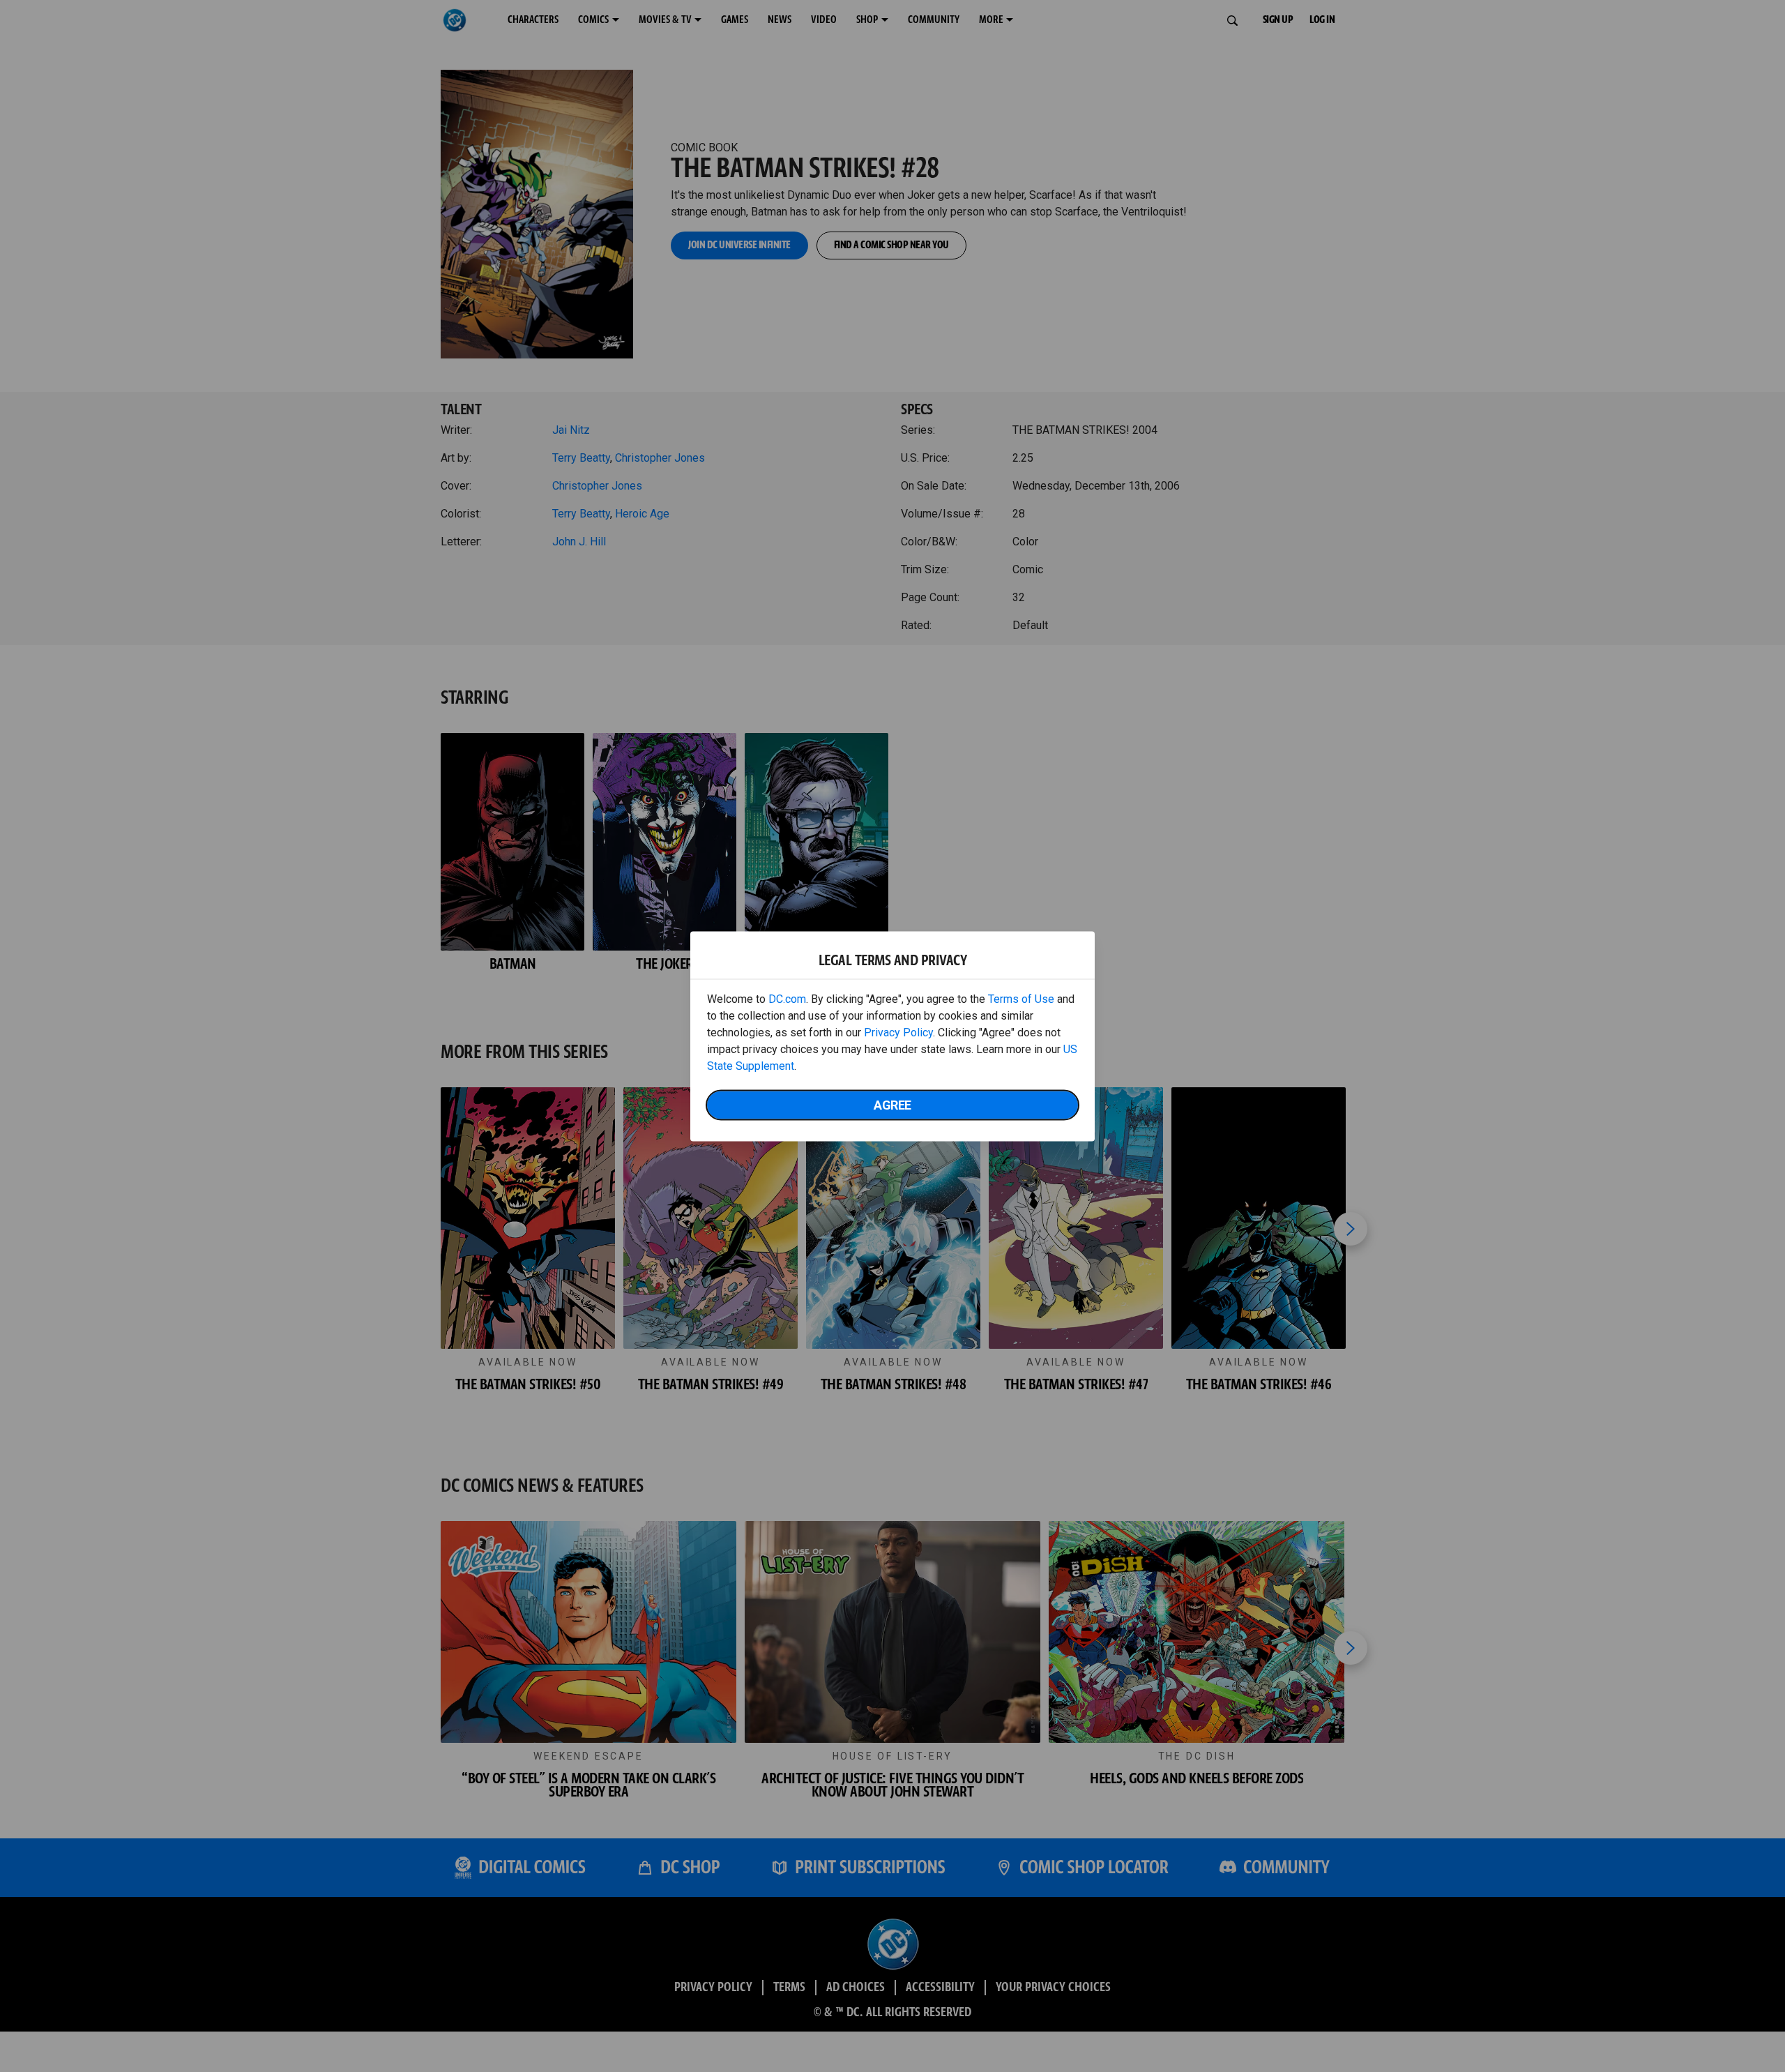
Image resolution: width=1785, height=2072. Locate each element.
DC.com (787, 998)
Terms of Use (1021, 998)
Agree (892, 1104)
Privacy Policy (898, 1032)
